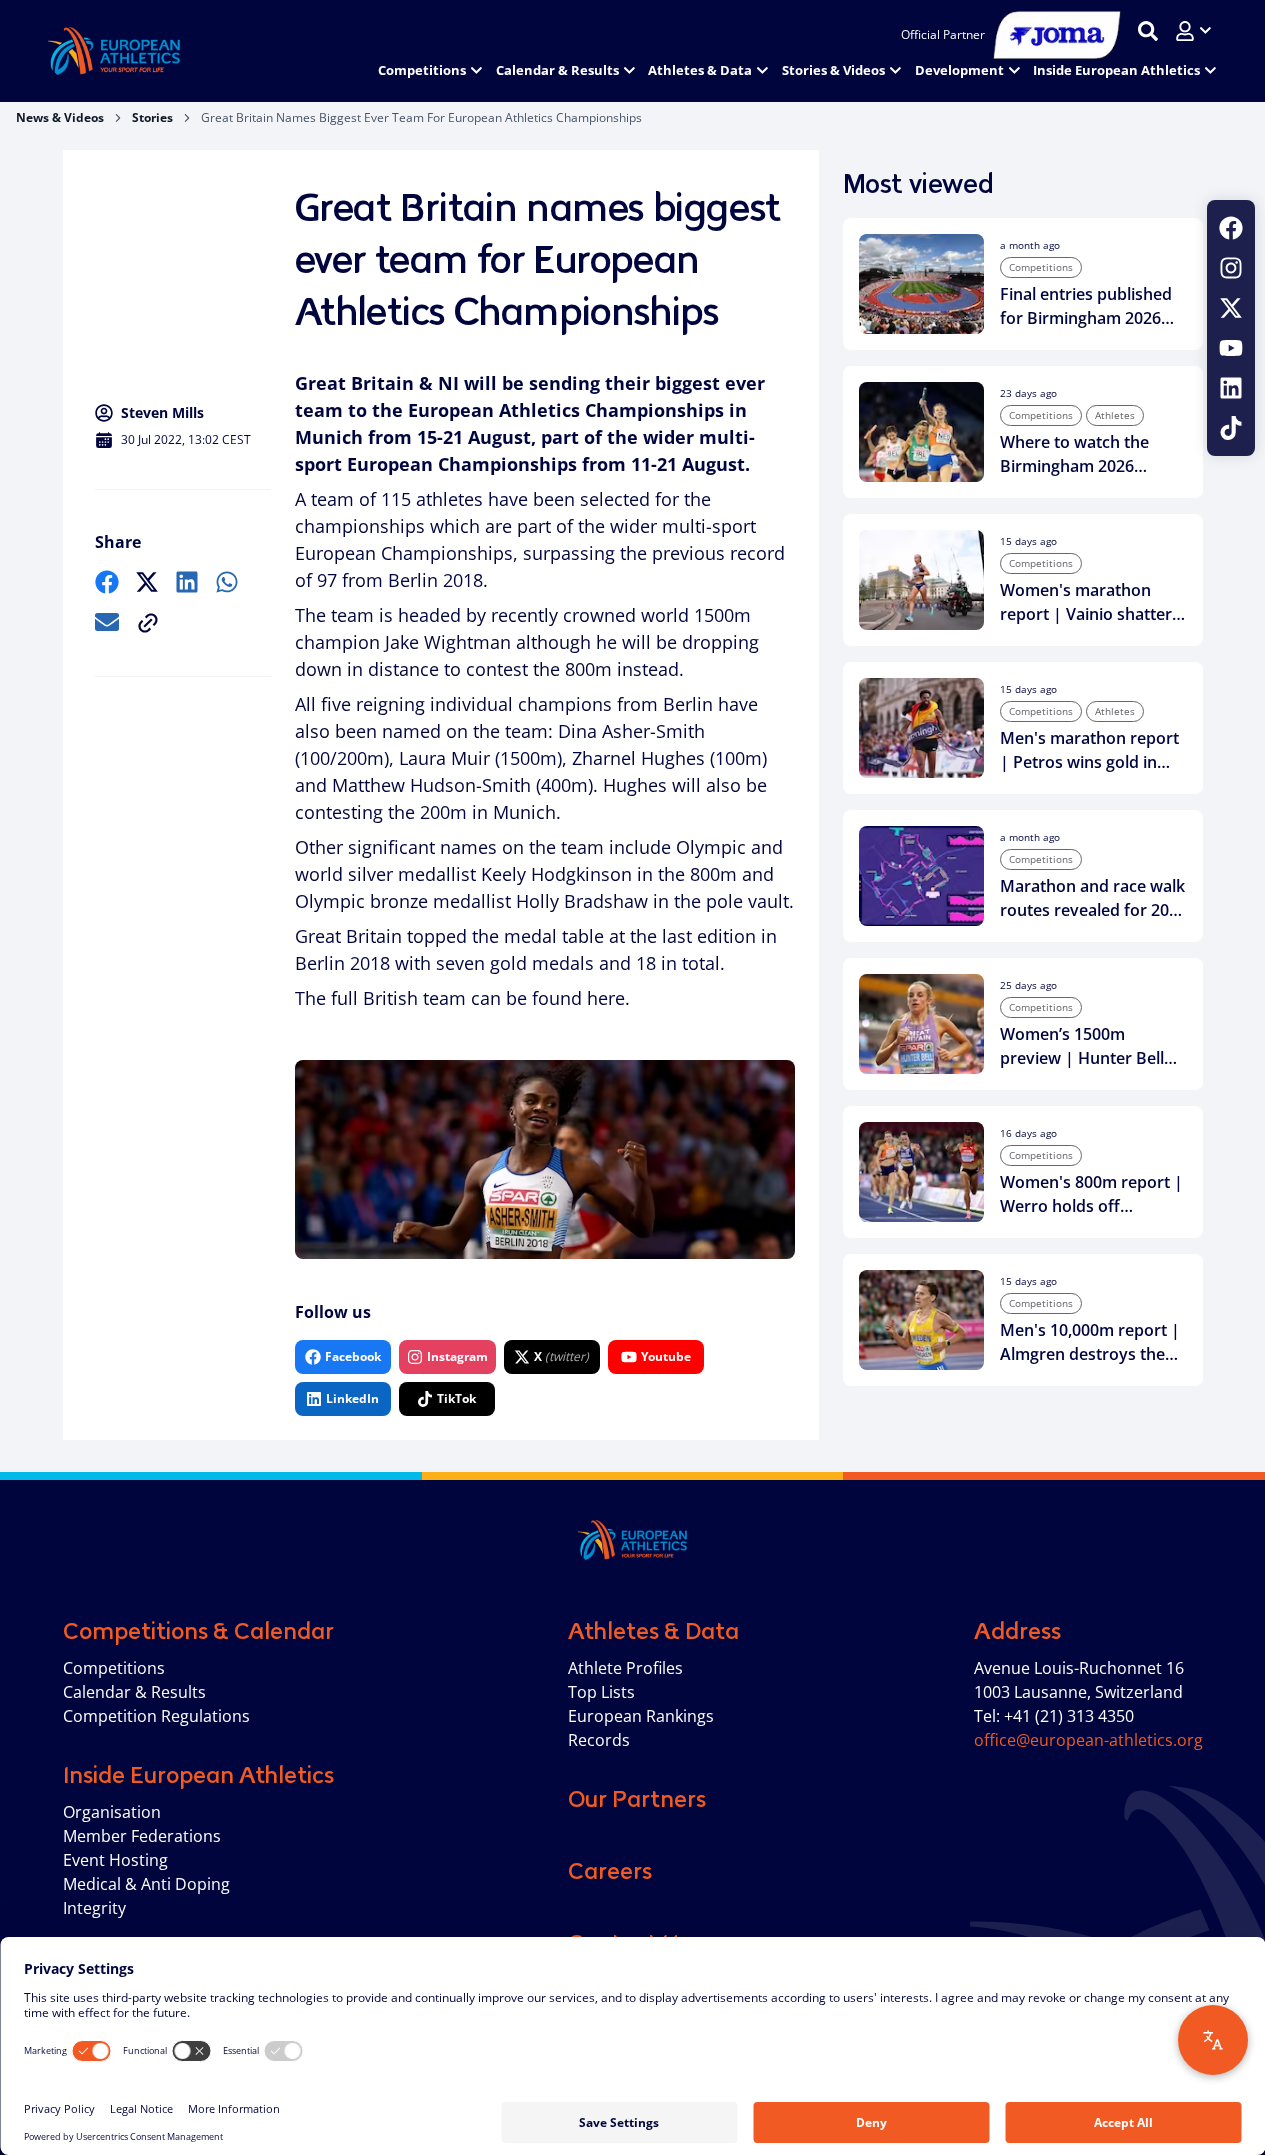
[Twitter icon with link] (1231, 308)
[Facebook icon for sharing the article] (107, 582)
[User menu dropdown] (1193, 31)
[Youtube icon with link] (1231, 348)
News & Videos (60, 117)
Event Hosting (115, 1860)
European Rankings (641, 1716)
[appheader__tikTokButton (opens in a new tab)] (1231, 428)
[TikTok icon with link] (1231, 428)
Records (599, 1740)
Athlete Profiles (625, 1668)
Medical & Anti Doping (146, 1884)
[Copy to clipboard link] (148, 623)
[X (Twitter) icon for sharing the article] (147, 582)
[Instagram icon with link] (1231, 268)
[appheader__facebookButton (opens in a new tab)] (1231, 228)
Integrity (94, 1908)
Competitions (114, 1668)
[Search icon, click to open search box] (1148, 31)
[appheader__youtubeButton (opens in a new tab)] (1231, 348)
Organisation (112, 1812)
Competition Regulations (156, 1716)
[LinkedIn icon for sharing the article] (187, 582)
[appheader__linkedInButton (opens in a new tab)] (1231, 388)
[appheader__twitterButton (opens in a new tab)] (1231, 308)
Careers (610, 1871)
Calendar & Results (134, 1692)
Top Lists (601, 1692)
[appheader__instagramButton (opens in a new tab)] (1231, 268)
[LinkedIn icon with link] (1231, 388)
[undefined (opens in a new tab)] (107, 582)
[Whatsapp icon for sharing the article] (227, 582)
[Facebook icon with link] (1231, 228)
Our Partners (637, 1799)
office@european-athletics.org (1088, 1740)
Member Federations (142, 1836)
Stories (152, 117)
